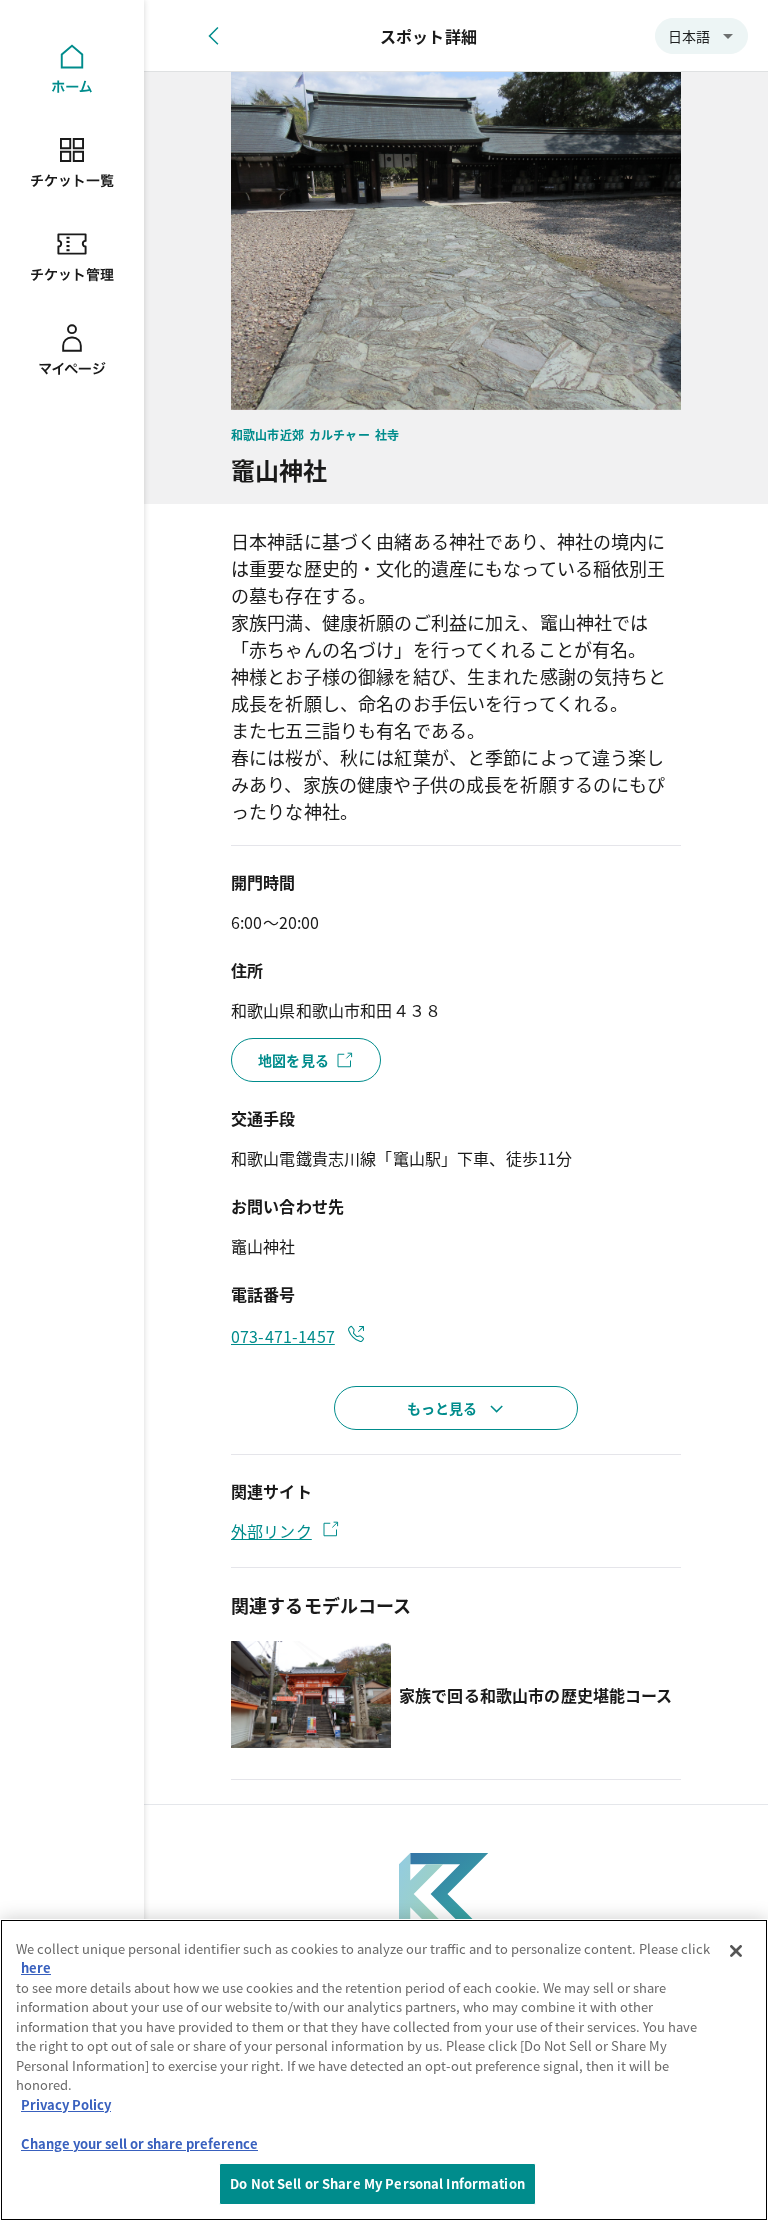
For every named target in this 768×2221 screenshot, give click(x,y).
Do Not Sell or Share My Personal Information (377, 2183)
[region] (384, 2070)
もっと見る (442, 1408)
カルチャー (339, 434)
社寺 (387, 434)
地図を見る (293, 1060)
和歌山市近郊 (267, 434)
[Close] (736, 1951)
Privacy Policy (66, 2104)
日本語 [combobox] (689, 36)
